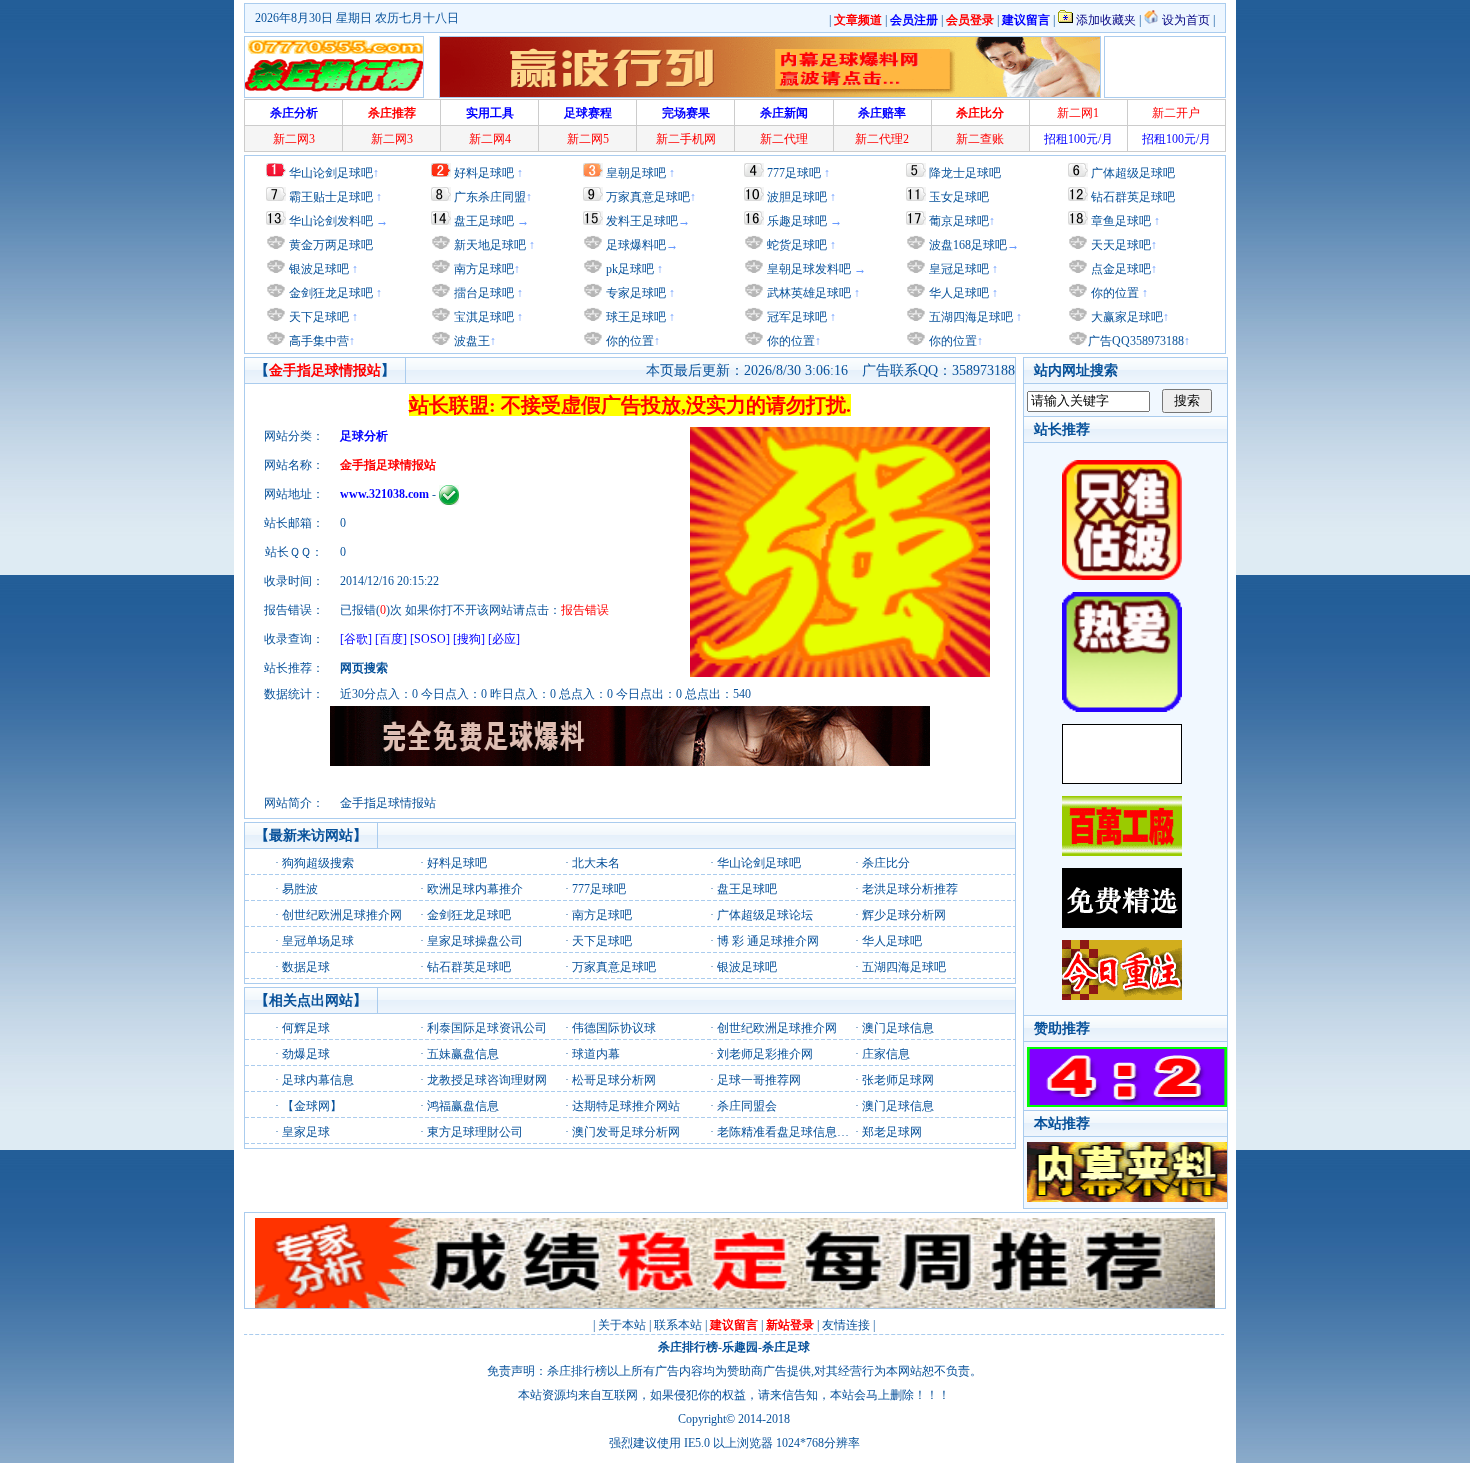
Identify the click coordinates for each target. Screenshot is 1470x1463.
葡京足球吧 (959, 221)
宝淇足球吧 (484, 317)
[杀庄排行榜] (334, 67)
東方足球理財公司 (475, 1132)
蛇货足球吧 (798, 245)
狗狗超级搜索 (318, 863)
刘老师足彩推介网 (765, 1054)
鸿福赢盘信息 (463, 1106)
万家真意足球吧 (648, 197)
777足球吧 (794, 173)
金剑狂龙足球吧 (329, 293)
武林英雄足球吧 (807, 293)
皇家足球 (306, 1132)
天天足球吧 (1119, 245)
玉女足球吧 (959, 197)
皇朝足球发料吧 (807, 269)
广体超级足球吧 (1133, 173)
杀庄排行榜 (688, 1347)
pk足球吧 (628, 269)
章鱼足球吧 (1121, 221)
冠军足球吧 (795, 317)
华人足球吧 (957, 293)
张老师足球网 (898, 1080)
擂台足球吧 (482, 293)
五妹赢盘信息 (463, 1054)
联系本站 (678, 1325)
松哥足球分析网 (614, 1080)
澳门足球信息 (898, 1028)
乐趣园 (740, 1347)
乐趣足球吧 (797, 221)
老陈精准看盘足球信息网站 (789, 1132)
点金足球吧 (1119, 269)
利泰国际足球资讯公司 (487, 1028)
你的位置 (628, 341)
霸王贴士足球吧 (331, 197)
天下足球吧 (317, 317)
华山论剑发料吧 (331, 221)
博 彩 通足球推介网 (768, 941)
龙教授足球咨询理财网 (487, 1080)
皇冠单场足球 (318, 941)
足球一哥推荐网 (759, 1080)
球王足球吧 (634, 317)
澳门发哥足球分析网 (626, 1132)
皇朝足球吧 (636, 173)
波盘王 (470, 341)
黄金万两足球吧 (331, 245)
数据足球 (306, 967)
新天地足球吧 (488, 245)
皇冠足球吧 (957, 269)
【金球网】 (312, 1106)
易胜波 (300, 889)
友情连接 (846, 1325)
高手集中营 (317, 341)
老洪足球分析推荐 (910, 889)
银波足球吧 (319, 269)
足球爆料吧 (636, 245)
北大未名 (596, 863)
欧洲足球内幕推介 (475, 889)
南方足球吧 (482, 269)
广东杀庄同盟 (490, 197)
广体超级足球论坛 (765, 915)
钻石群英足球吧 (1133, 197)
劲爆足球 (306, 1054)
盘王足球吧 (484, 221)
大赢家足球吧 (1125, 317)
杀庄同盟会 (747, 1106)
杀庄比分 (886, 863)
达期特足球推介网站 (626, 1106)
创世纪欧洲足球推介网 (342, 915)
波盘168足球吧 (968, 245)
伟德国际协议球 (614, 1028)
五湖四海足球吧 (969, 317)
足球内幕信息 (318, 1080)
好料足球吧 (484, 173)
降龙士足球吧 (965, 173)
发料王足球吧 (642, 221)
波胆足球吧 (797, 197)
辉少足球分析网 (904, 915)
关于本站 (622, 1325)
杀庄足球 (786, 1347)
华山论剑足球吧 (331, 173)
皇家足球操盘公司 (475, 941)
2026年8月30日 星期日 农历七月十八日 (357, 18)
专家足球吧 (634, 293)
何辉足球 (306, 1028)
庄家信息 (886, 1054)
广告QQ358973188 (1136, 341)
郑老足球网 (892, 1132)
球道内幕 (596, 1054)
